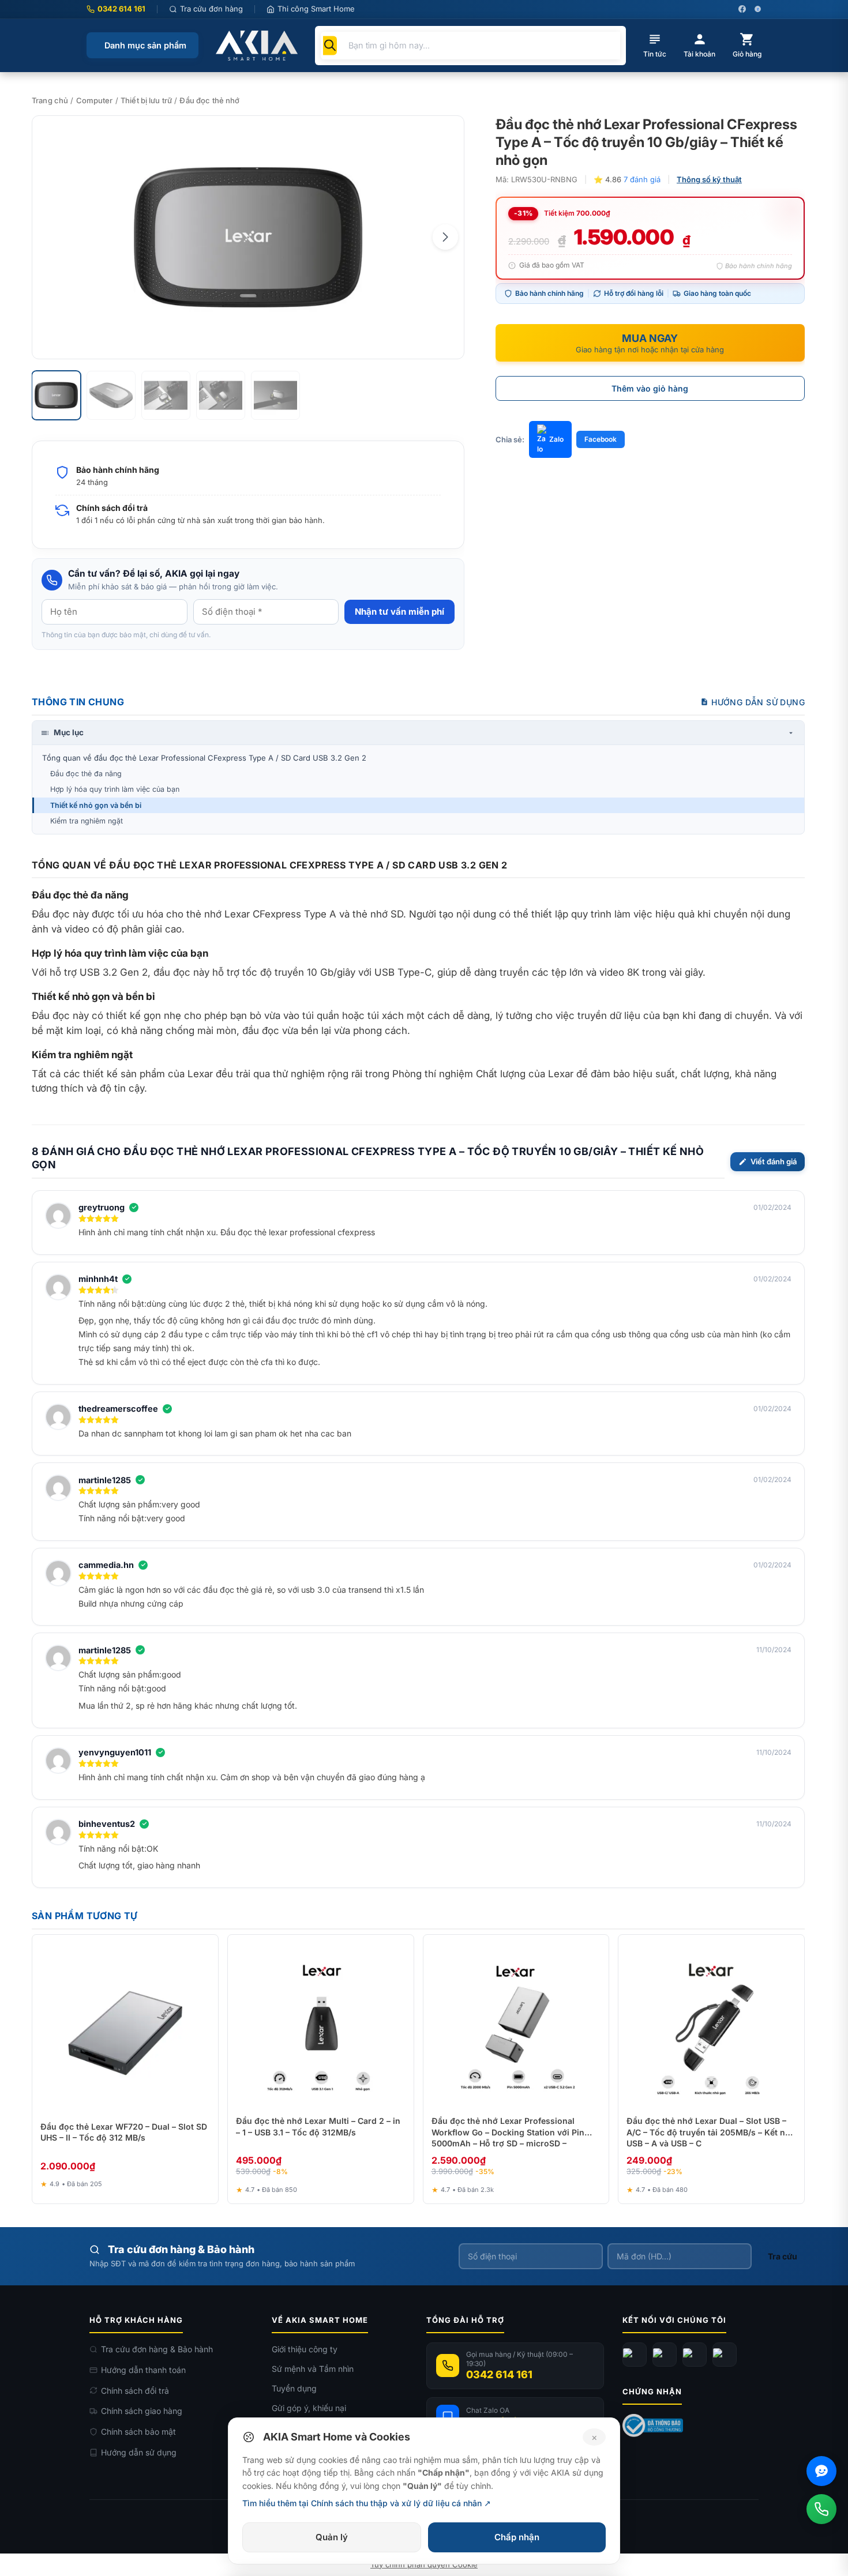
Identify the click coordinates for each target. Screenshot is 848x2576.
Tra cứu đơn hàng (211, 9)
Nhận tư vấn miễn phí (399, 612)
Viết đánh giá (774, 1161)
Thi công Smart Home (316, 9)
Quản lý (332, 2537)
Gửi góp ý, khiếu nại (309, 2408)
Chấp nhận (517, 2537)
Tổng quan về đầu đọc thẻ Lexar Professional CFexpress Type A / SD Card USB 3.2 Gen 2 (204, 758)
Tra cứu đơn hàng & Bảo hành (157, 2349)
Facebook (601, 439)
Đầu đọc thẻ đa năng (86, 774)
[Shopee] (725, 2355)
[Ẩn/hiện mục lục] (791, 733)
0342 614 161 (121, 9)
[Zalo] (695, 2355)
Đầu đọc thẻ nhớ (209, 100)
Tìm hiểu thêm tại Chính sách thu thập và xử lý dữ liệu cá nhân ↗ (367, 2503)
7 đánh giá (642, 179)
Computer (95, 100)
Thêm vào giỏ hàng (650, 388)
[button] (445, 237)
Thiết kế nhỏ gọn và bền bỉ (96, 805)
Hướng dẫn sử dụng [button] (758, 702)
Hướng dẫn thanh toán (143, 2370)
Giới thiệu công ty (305, 2349)
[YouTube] (665, 2355)
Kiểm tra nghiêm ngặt (87, 821)
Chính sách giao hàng (142, 2411)
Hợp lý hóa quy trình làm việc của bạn (115, 789)
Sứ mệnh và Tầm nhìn (313, 2369)
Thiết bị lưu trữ (146, 100)
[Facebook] (635, 2355)
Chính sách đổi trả (135, 2391)
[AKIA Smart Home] (257, 46)
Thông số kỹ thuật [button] (709, 179)
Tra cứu (783, 2256)
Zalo (556, 439)
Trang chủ (50, 100)
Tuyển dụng (294, 2388)
